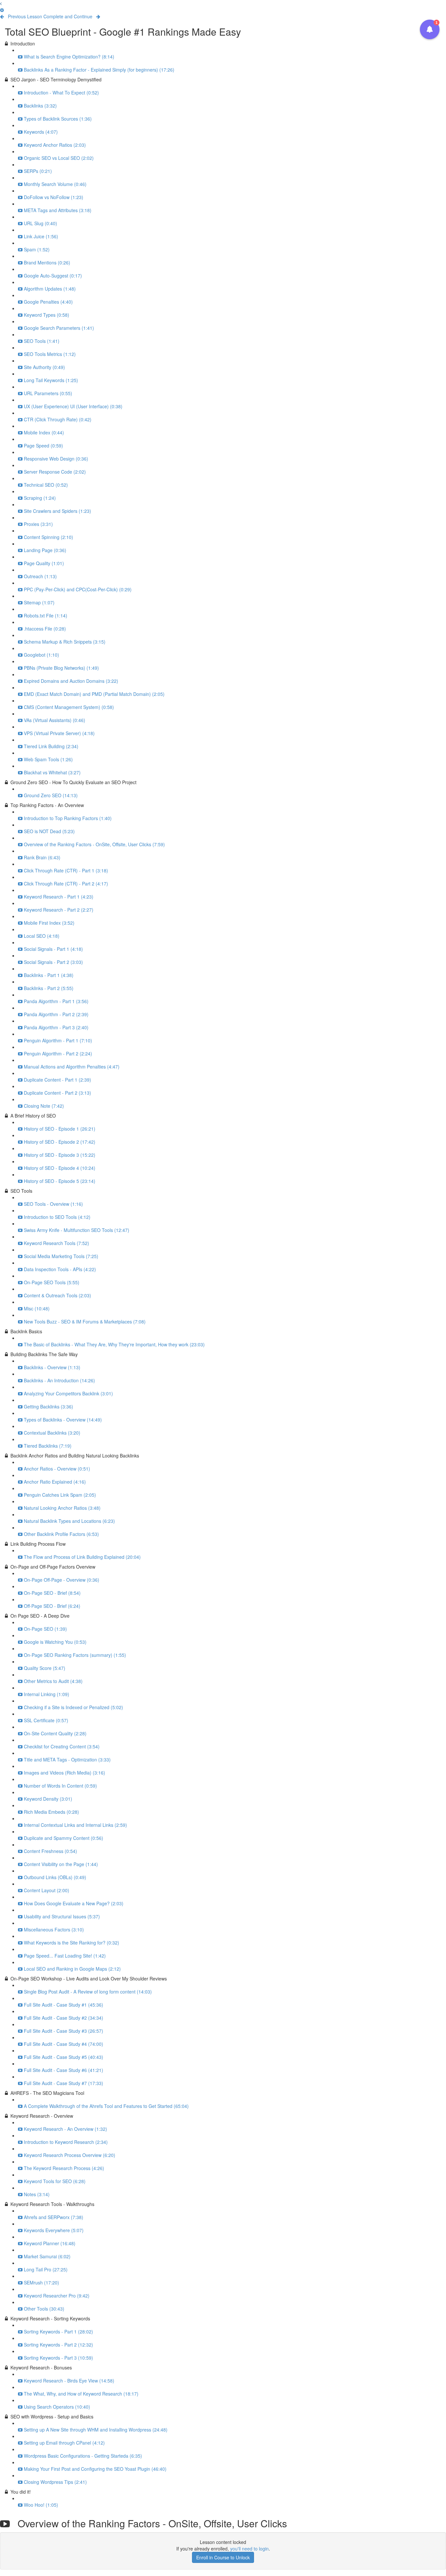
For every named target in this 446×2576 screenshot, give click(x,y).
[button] (1, 3)
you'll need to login (249, 2549)
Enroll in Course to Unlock (223, 2557)
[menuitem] (2, 10)
